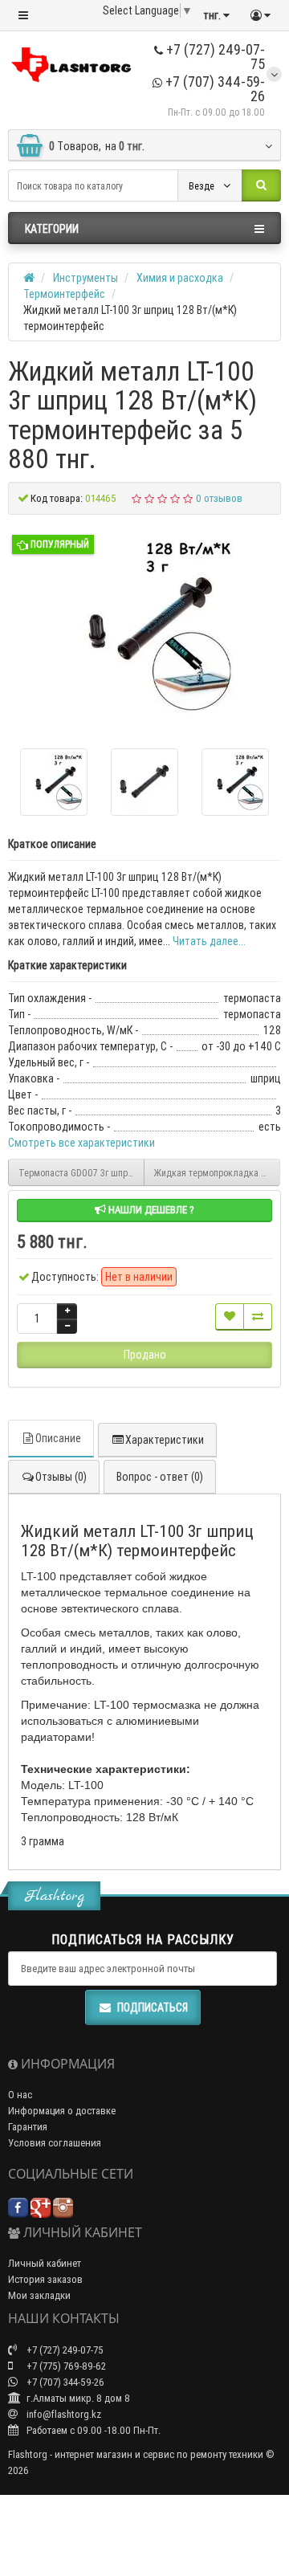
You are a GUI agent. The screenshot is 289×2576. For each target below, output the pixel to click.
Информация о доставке (62, 2111)
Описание (58, 1438)
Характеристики (165, 1440)
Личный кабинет (45, 2263)
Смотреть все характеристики (81, 1143)
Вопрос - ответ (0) (160, 1477)
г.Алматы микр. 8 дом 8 (77, 2398)
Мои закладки (39, 2295)
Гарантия (28, 2127)
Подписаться (153, 2007)
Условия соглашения (55, 2143)
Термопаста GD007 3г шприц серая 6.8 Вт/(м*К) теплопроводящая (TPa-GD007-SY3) (81, 1173)
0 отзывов (219, 498)
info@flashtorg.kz (63, 2414)
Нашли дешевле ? (150, 1210)
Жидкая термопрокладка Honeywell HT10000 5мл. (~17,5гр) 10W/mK (217, 1173)
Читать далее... (209, 941)
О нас (20, 2095)
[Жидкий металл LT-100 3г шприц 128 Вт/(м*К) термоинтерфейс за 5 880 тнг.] (144, 626)
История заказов (45, 2279)
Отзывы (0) (61, 1477)
